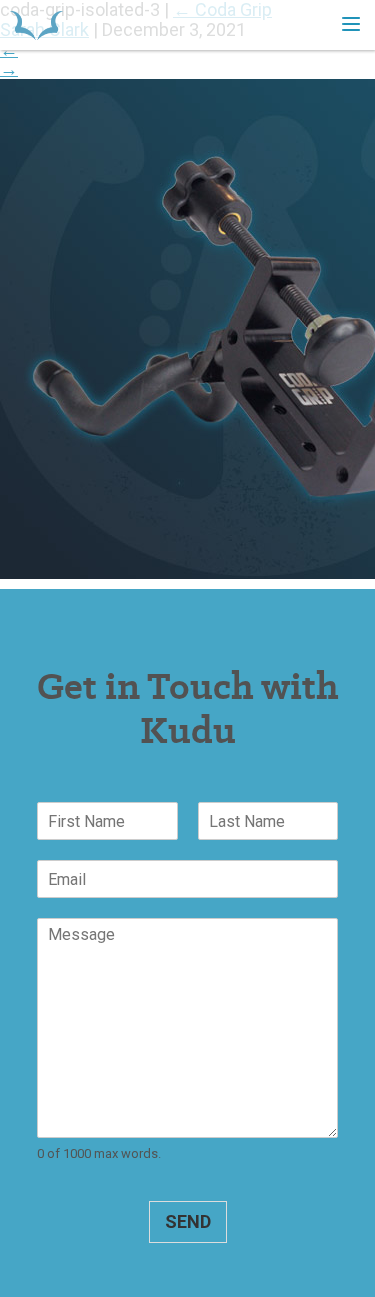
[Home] (36, 25)
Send (188, 1221)
